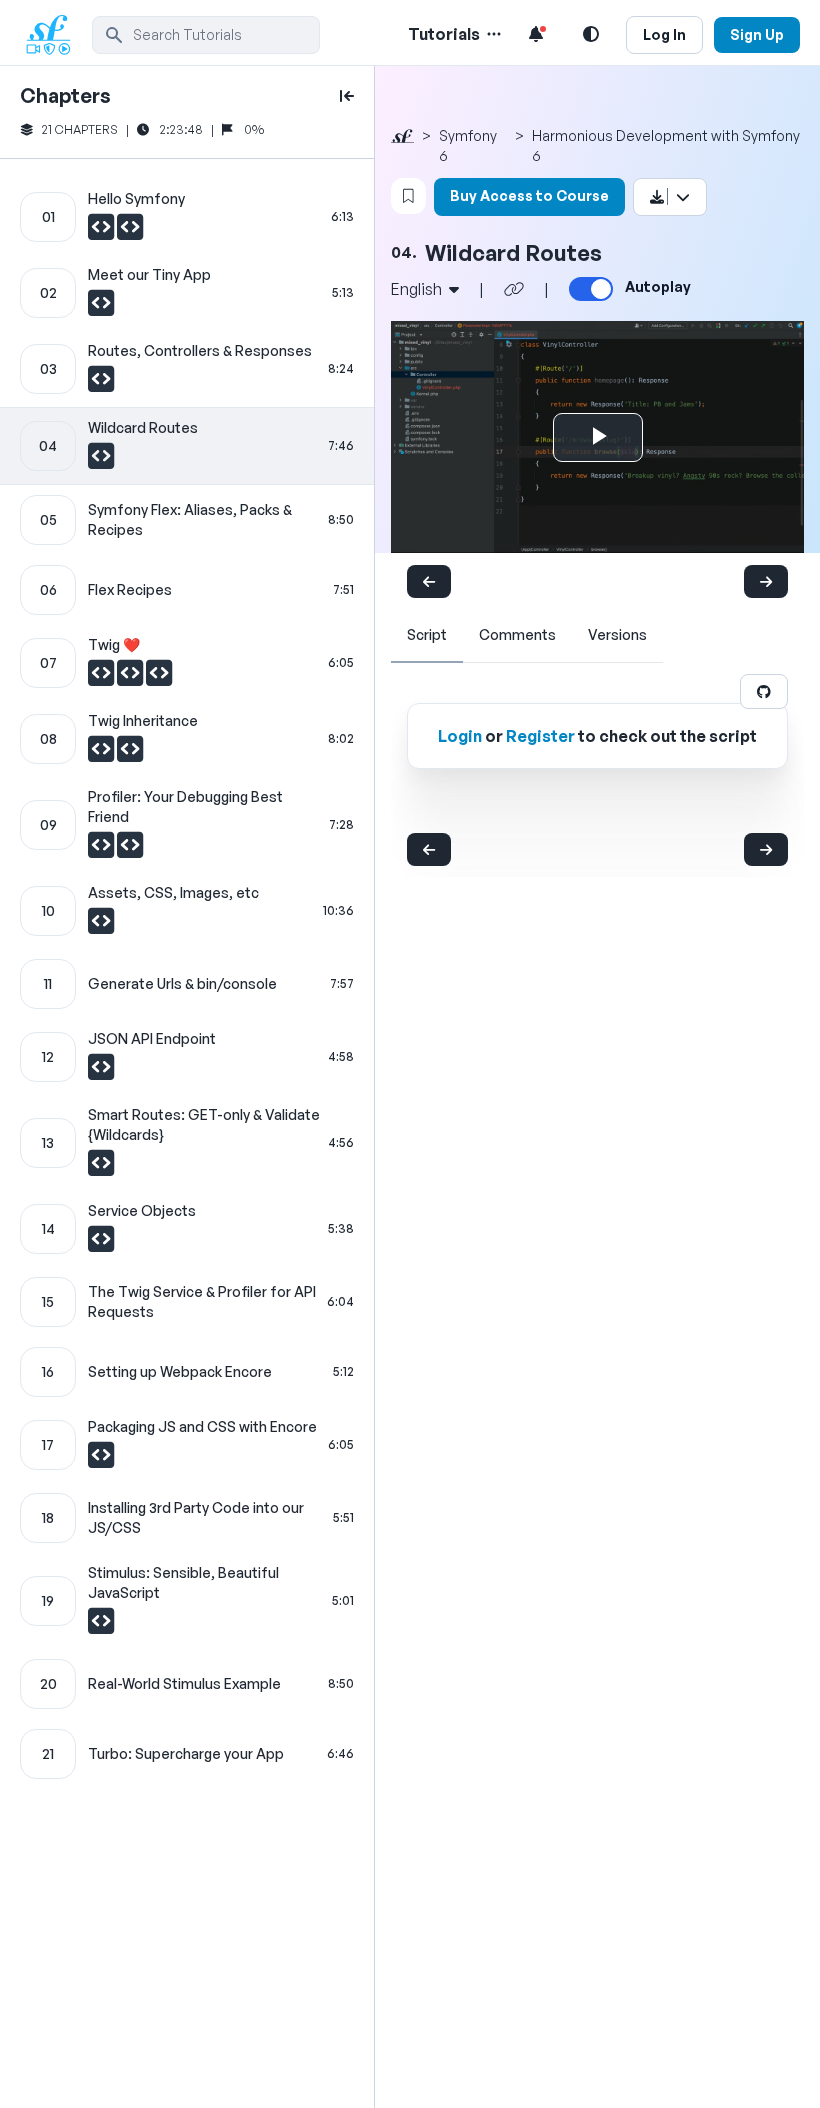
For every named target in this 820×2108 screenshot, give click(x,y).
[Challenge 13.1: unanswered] (101, 1168)
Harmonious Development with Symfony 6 (666, 145)
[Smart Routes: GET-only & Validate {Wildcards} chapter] (187, 1143)
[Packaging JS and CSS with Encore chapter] (187, 1445)
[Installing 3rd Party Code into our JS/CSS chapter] (187, 1518)
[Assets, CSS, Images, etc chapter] (187, 911)
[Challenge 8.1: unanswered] (102, 754)
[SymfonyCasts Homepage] (56, 34)
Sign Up (757, 34)
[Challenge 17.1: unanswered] (101, 1460)
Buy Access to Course (529, 195)
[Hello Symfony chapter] (187, 217)
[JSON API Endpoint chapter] (187, 1057)
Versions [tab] (617, 634)
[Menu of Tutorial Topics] (492, 34)
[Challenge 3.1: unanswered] (101, 384)
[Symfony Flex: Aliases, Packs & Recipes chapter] (187, 520)
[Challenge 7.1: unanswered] (102, 678)
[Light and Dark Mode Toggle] (591, 34)
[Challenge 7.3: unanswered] (159, 678)
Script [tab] (427, 634)
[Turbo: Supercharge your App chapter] (187, 1754)
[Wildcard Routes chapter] (187, 446)
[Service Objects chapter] (187, 1229)
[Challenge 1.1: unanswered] (102, 232)
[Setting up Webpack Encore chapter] (187, 1372)
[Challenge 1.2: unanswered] (130, 232)
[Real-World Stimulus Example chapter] (187, 1684)
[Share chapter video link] (514, 289)
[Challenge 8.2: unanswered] (130, 754)
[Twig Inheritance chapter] (187, 739)
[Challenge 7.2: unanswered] (131, 678)
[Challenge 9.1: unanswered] (102, 850)
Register (540, 736)
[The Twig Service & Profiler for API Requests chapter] (187, 1302)
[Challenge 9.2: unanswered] (130, 850)
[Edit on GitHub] (764, 691)
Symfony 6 (468, 145)
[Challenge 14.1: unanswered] (101, 1244)
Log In (664, 34)
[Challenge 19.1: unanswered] (101, 1626)
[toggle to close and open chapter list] (347, 96)
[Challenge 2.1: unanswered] (101, 308)
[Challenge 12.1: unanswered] (101, 1072)
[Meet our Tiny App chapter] (187, 293)
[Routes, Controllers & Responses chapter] (187, 369)
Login (460, 736)
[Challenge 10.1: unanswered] (101, 926)
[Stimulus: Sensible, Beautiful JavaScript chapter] (187, 1601)
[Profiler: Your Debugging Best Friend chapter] (187, 825)
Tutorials (444, 34)
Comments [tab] (517, 634)
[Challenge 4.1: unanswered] (101, 461)
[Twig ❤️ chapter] (187, 663)
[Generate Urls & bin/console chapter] (187, 984)
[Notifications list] (536, 34)
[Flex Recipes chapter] (187, 590)
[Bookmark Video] (408, 196)
